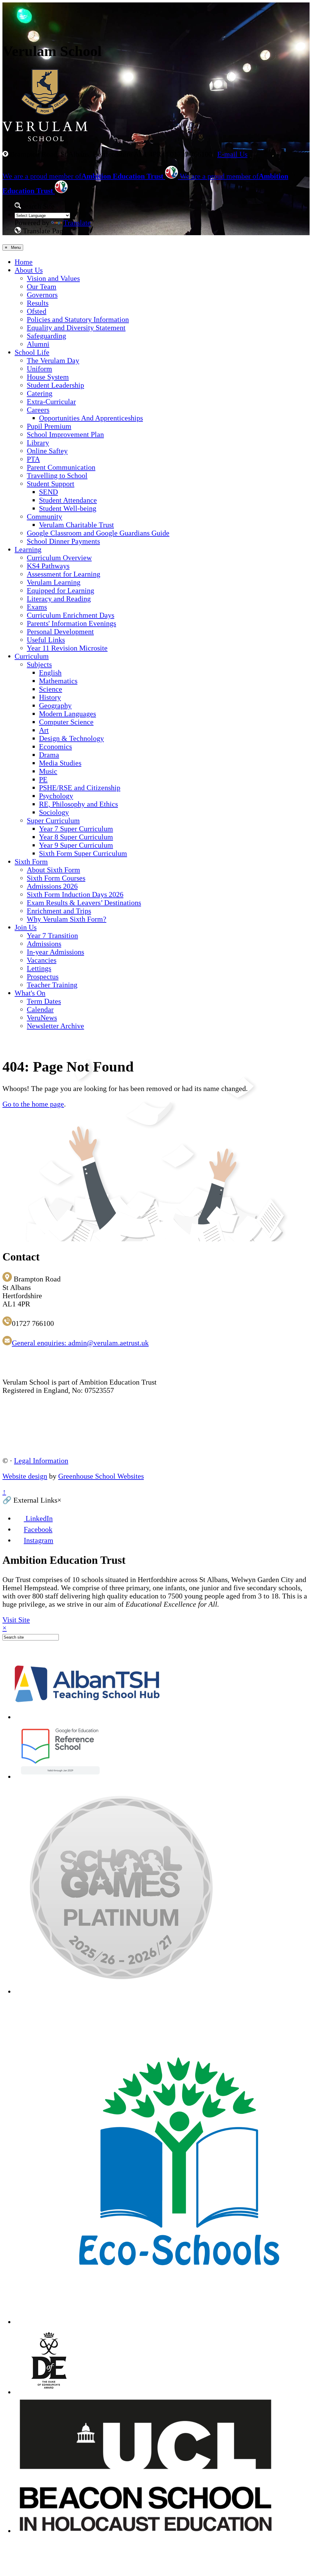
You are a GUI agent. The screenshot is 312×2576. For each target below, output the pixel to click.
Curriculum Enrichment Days (71, 615)
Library (38, 443)
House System (48, 377)
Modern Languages (67, 714)
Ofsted (37, 311)
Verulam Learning (54, 582)
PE (43, 779)
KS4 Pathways (48, 566)
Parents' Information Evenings (71, 623)
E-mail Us (232, 154)
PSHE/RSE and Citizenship (80, 788)
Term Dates (44, 1001)
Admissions (44, 944)
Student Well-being (68, 508)
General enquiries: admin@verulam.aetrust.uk (80, 1343)
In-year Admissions (55, 952)
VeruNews (42, 1018)
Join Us (26, 927)
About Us (29, 270)
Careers (38, 410)
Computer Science (66, 722)
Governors (42, 295)
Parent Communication (61, 467)
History (50, 697)
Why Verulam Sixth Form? (67, 919)
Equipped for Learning (60, 591)
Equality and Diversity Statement (76, 328)
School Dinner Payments (63, 541)
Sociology (54, 812)
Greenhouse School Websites (101, 1476)
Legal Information (41, 1461)
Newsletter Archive (55, 1026)
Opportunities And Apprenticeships (91, 418)
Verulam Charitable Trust (76, 525)
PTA (33, 459)
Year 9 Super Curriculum (76, 845)
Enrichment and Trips (59, 911)
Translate (77, 223)
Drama (49, 755)
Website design (25, 1476)
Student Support (51, 484)
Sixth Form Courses (56, 878)
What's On (30, 993)
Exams (37, 607)
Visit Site (16, 1620)
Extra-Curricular (51, 402)
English (50, 673)
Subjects (39, 664)
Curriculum (32, 656)
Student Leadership (55, 385)
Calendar (40, 1009)
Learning (28, 549)
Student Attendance (68, 500)
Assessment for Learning (64, 574)
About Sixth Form (53, 870)
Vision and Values (53, 278)
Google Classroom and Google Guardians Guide (98, 533)
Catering (40, 393)
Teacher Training (52, 985)
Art (44, 730)
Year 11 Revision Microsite (67, 648)
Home (24, 262)
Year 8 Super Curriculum (76, 837)
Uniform (39, 369)
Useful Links (46, 640)
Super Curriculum (53, 821)
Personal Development (60, 632)
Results (38, 303)
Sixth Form (31, 862)
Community (44, 517)
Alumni (38, 344)
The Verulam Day (53, 361)
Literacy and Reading (59, 599)
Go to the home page (33, 1104)
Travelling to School (57, 476)
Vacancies (42, 960)
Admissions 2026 (52, 886)
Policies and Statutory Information (78, 319)
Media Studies (60, 763)
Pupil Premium (49, 426)
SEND (48, 492)
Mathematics (58, 681)
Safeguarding (46, 336)
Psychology (56, 796)
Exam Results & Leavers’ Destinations (84, 903)
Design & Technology (71, 738)
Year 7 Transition (52, 936)
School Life (32, 352)
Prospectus (43, 977)
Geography (55, 706)
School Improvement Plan (65, 434)
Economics (55, 747)
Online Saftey (47, 451)
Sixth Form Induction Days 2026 (75, 894)
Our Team (42, 287)
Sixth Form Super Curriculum (83, 853)
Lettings (39, 968)
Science (51, 689)
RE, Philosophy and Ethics (78, 804)
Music (48, 771)
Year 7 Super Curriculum (76, 829)
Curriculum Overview (59, 558)
